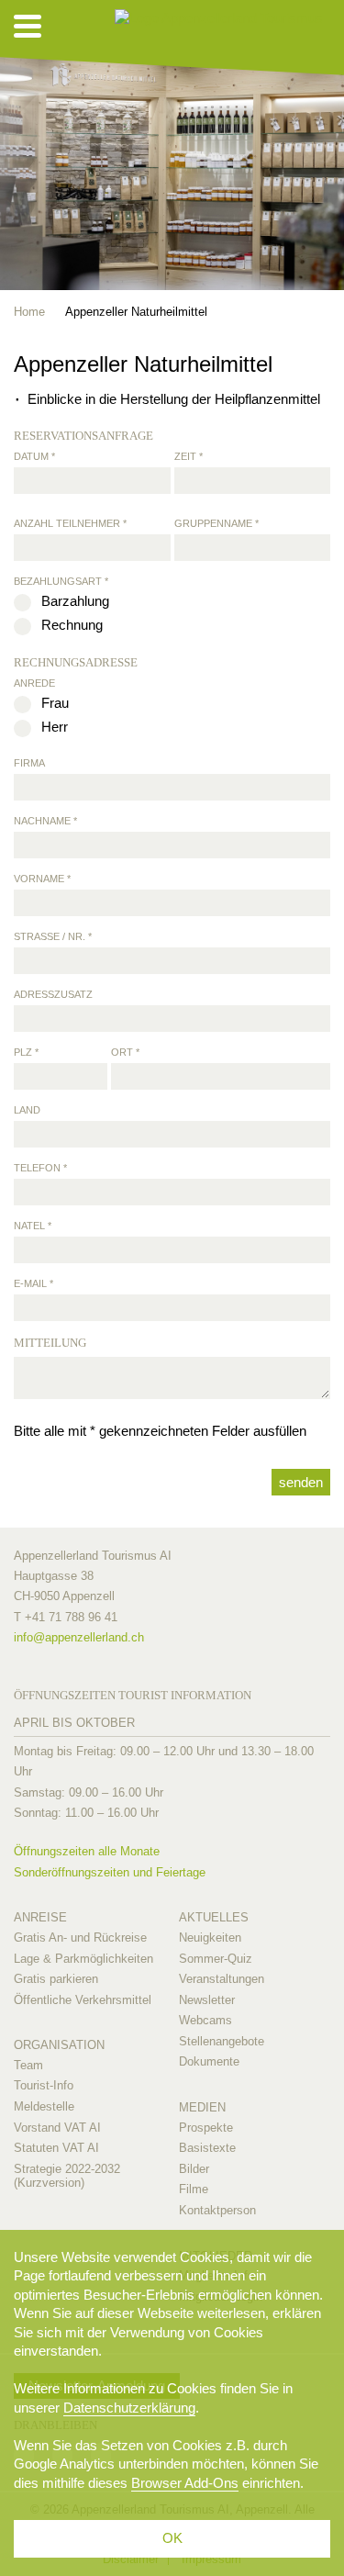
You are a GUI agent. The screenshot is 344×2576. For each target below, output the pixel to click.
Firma (29, 763)
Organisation (59, 2045)
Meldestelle (44, 2106)
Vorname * (42, 879)
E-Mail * (33, 1283)
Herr (55, 727)
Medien (202, 2107)
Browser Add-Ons (185, 2483)
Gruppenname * (216, 523)
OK (172, 2538)
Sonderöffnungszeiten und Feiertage (110, 1872)
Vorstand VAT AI (57, 2128)
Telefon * (40, 1168)
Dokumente (209, 2061)
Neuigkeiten (210, 1938)
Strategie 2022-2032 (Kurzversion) (67, 2176)
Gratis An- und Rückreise (80, 1938)
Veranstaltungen (222, 1979)
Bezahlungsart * (61, 581)
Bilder (194, 2169)
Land (27, 1110)
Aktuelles (214, 1917)
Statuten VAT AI (56, 2148)
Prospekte (206, 2128)
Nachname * (45, 821)
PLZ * (26, 1052)
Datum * (34, 456)
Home (29, 312)
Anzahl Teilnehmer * (70, 523)
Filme (194, 2189)
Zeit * (189, 456)
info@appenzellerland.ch (79, 1637)
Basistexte (207, 2148)
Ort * (125, 1052)
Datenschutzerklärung (129, 2408)
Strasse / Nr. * (53, 936)
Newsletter (207, 2000)
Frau (55, 703)
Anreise (40, 1917)
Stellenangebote (222, 2041)
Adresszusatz (53, 994)
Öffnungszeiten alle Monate (87, 1851)
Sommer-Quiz (216, 1959)
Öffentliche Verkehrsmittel (83, 2000)
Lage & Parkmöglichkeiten (83, 1959)
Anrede (34, 683)
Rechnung (72, 625)
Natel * (33, 1226)
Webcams (205, 2020)
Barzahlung (75, 601)
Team (28, 2065)
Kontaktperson (217, 2210)
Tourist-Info (44, 2085)
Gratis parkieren (56, 1979)
